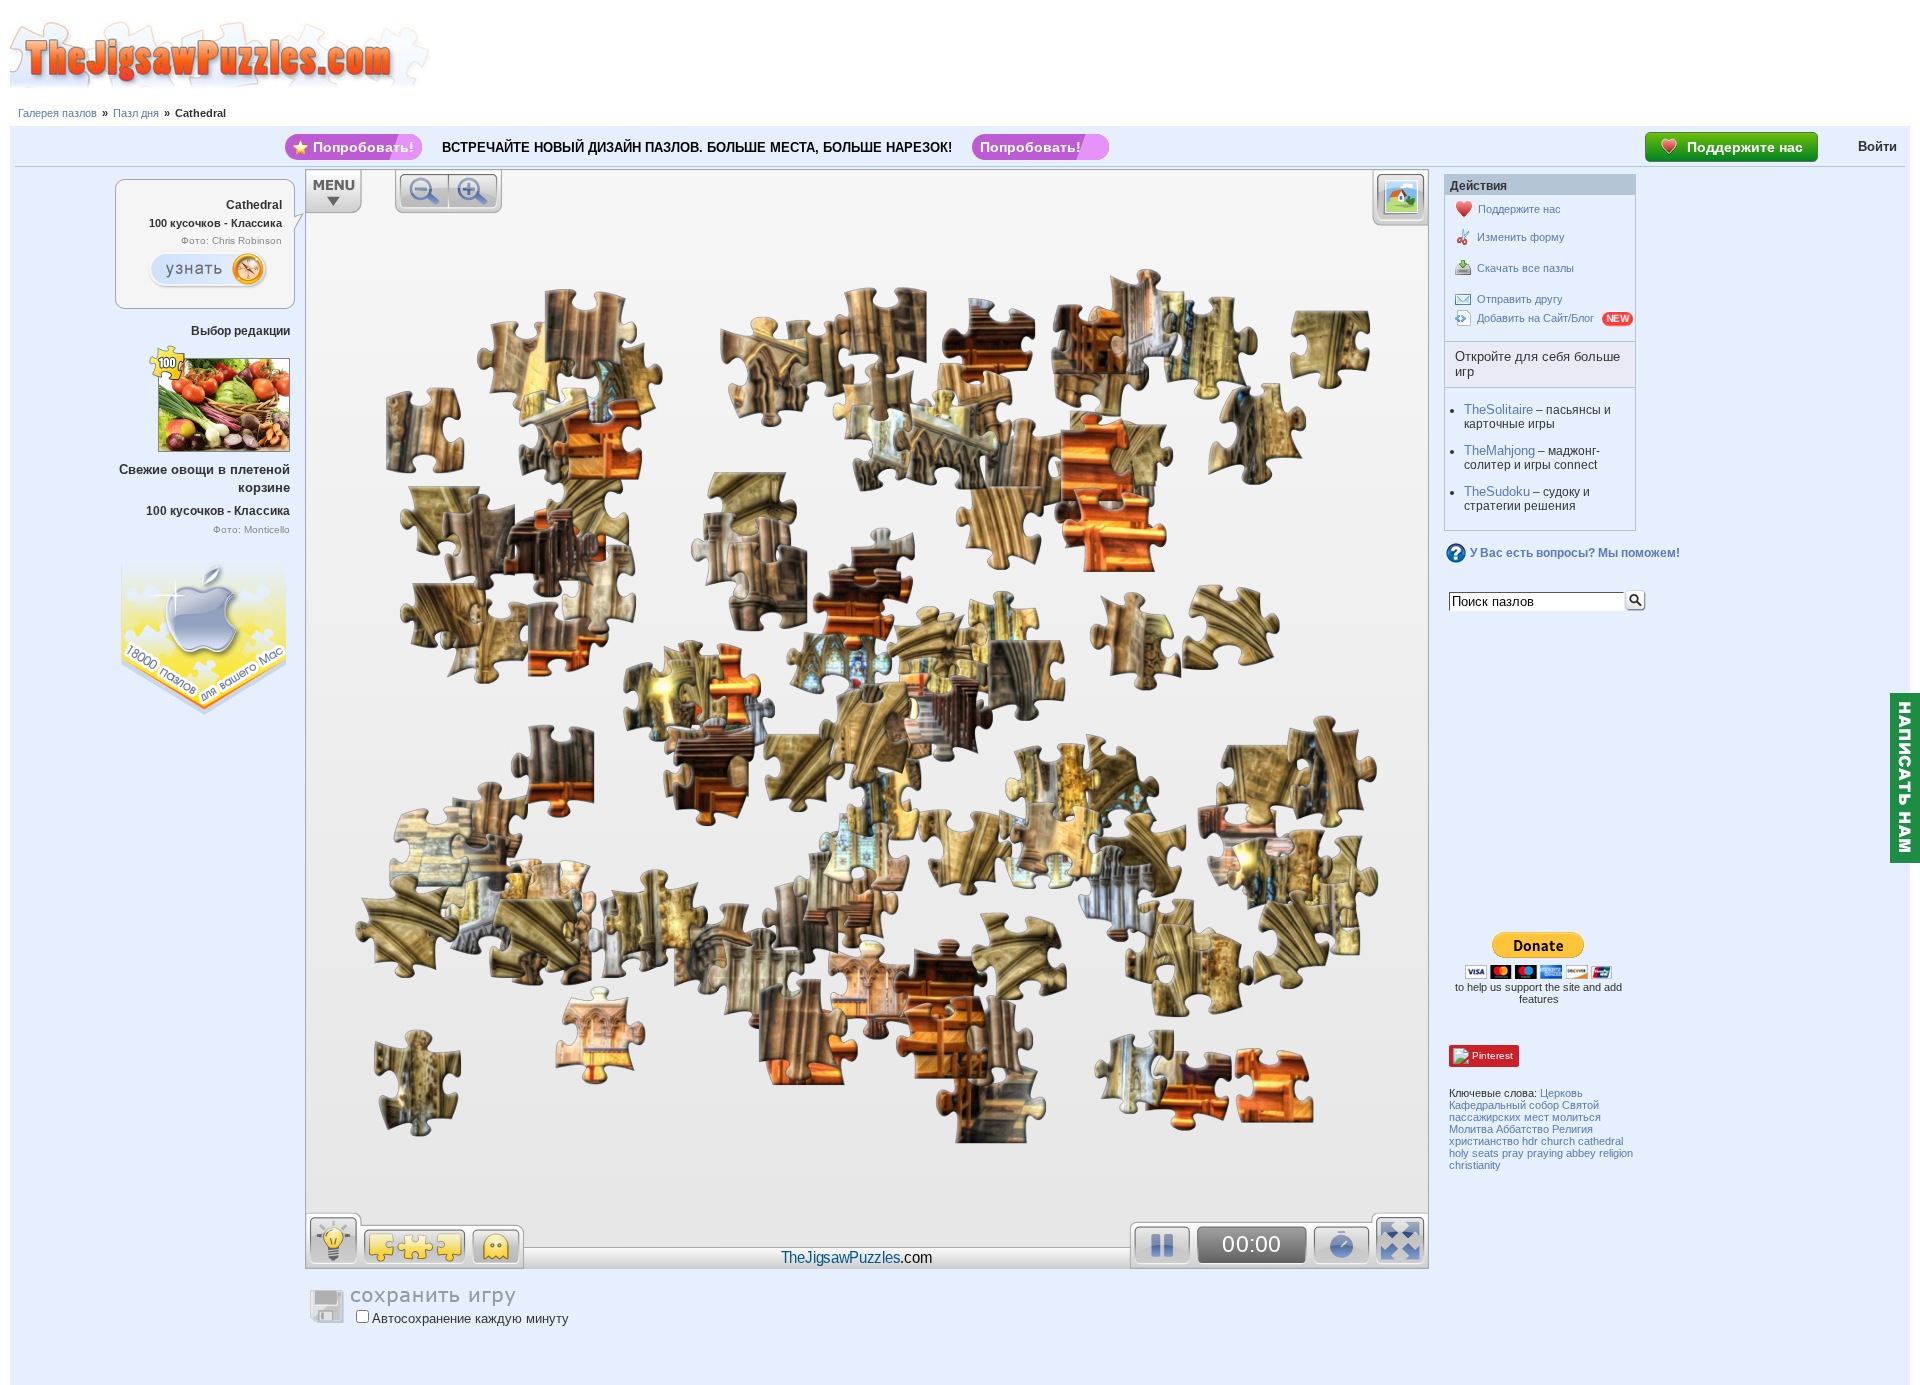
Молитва (1471, 1129)
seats (1485, 1153)
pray (1513, 1153)
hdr (1530, 1141)
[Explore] (207, 270)
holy (1459, 1153)
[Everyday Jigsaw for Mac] (205, 633)
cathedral (1600, 1141)
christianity (1475, 1165)
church (1558, 1141)
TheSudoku (1497, 491)
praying (1545, 1153)
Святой (1580, 1105)
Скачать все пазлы (1525, 268)
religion (1616, 1153)
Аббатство (1522, 1129)
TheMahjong (1499, 450)
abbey (1581, 1153)
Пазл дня (136, 113)
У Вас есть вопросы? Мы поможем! (1575, 553)
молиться (1576, 1117)
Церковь (1561, 1093)
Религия (1572, 1129)
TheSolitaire (1498, 409)
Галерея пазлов (57, 113)
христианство (1484, 1141)
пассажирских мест (1499, 1117)
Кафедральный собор (1504, 1105)
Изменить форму (1521, 237)
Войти (1877, 146)
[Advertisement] (1175, 55)
